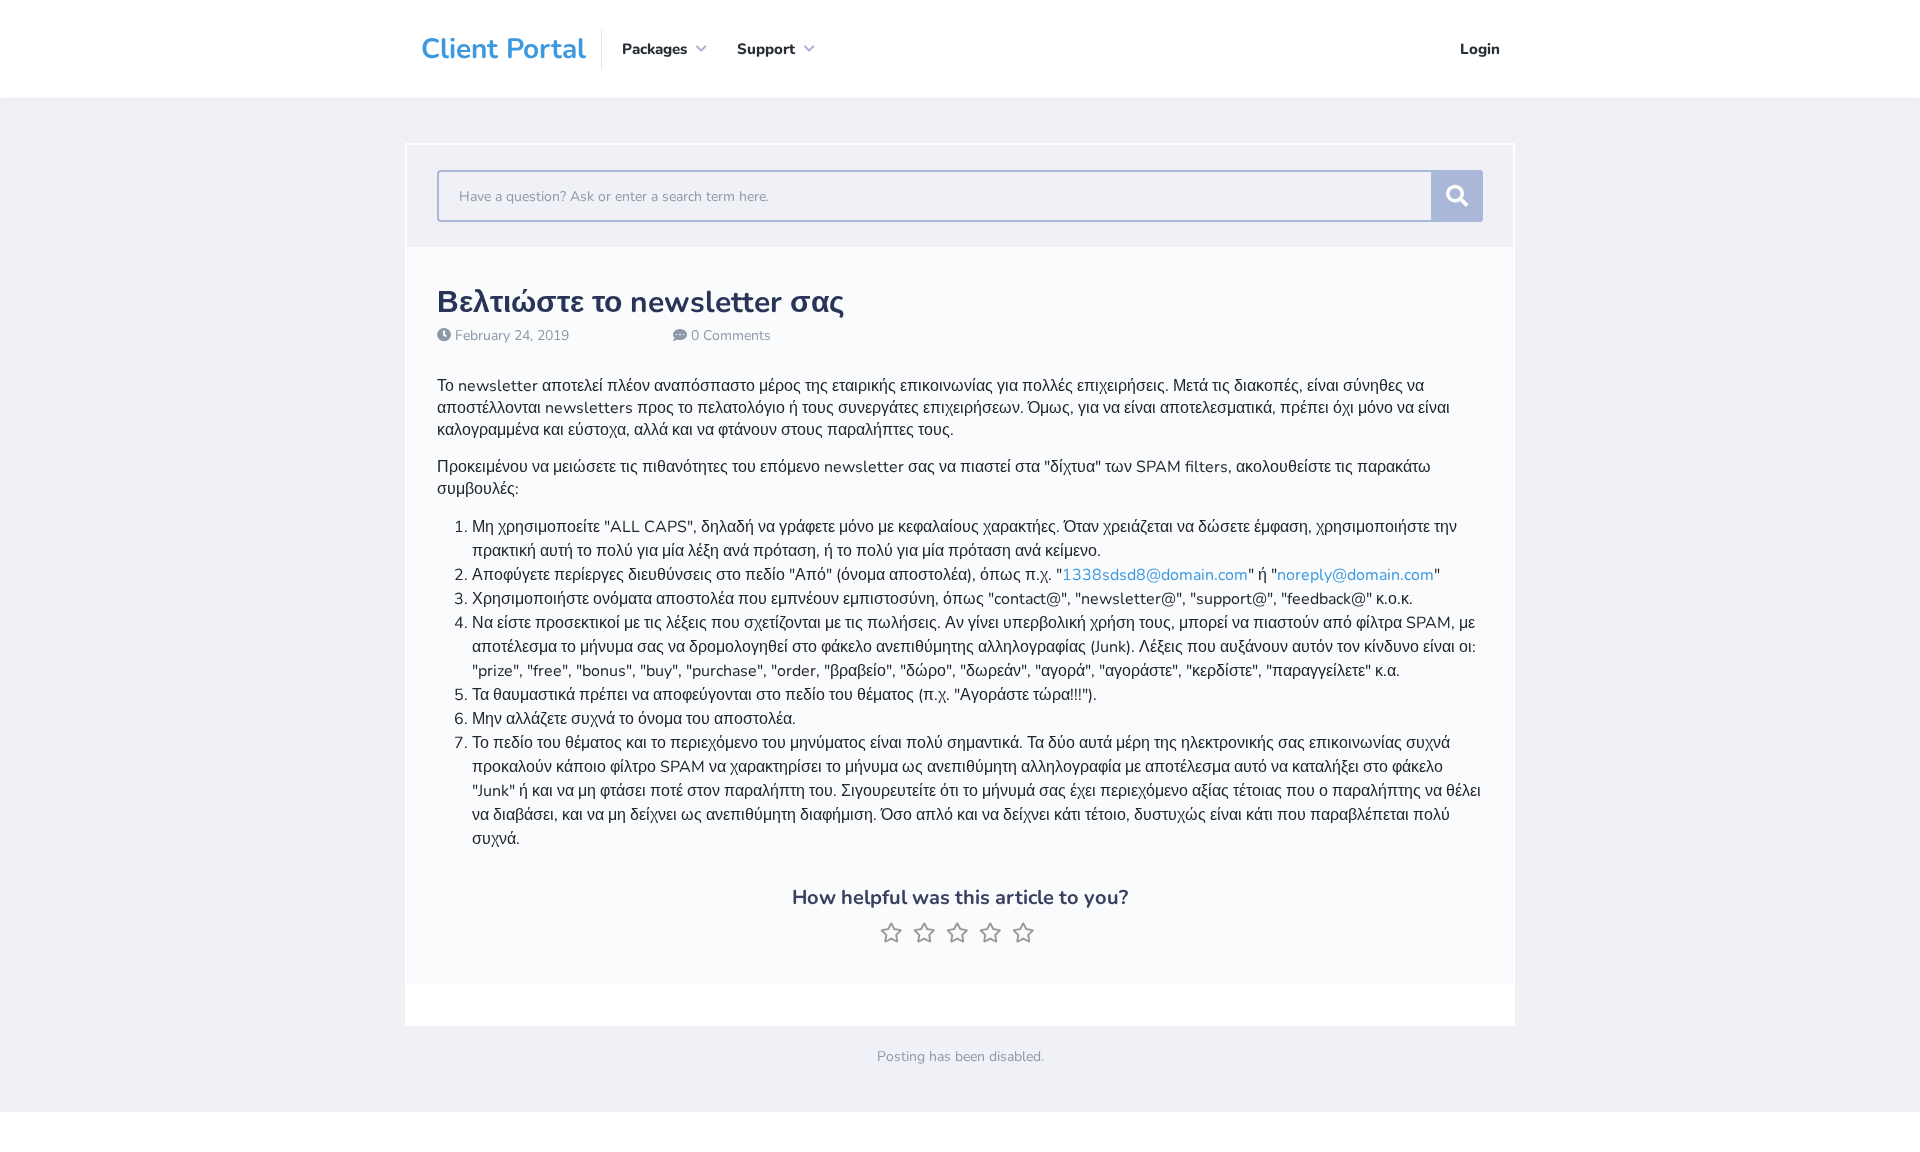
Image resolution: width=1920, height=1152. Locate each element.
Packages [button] (654, 49)
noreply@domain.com (1355, 575)
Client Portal (503, 49)
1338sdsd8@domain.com (1155, 575)
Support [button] (766, 49)
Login (1480, 49)
